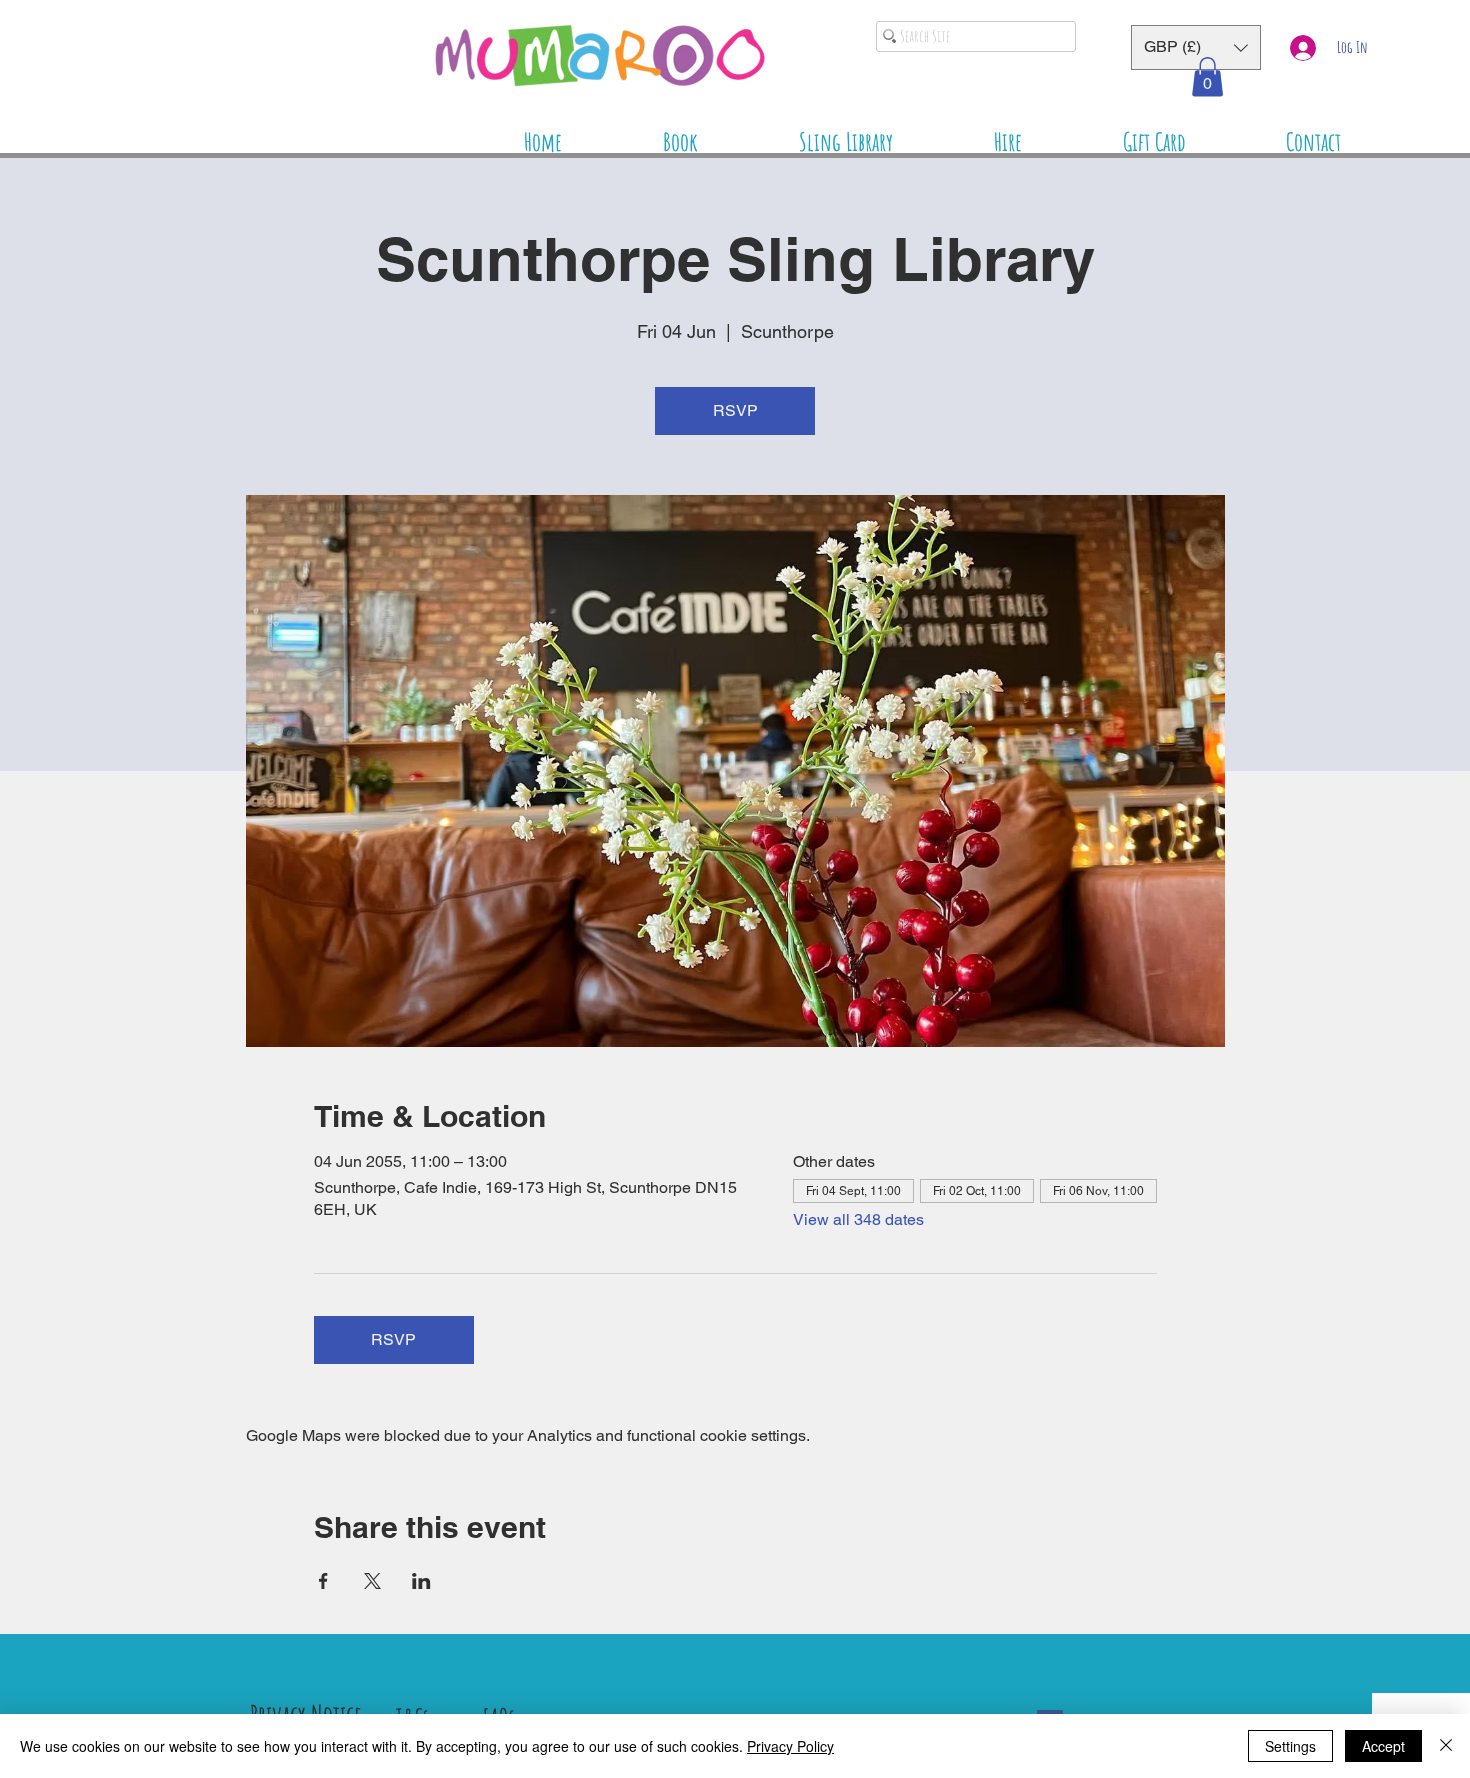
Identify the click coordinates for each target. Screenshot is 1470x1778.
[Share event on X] (372, 1581)
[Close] (1446, 1746)
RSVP (735, 410)
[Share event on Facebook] (323, 1581)
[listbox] (1196, 47)
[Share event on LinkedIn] (421, 1581)
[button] (1196, 47)
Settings (1290, 1746)
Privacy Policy (790, 1746)
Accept (1383, 1746)
